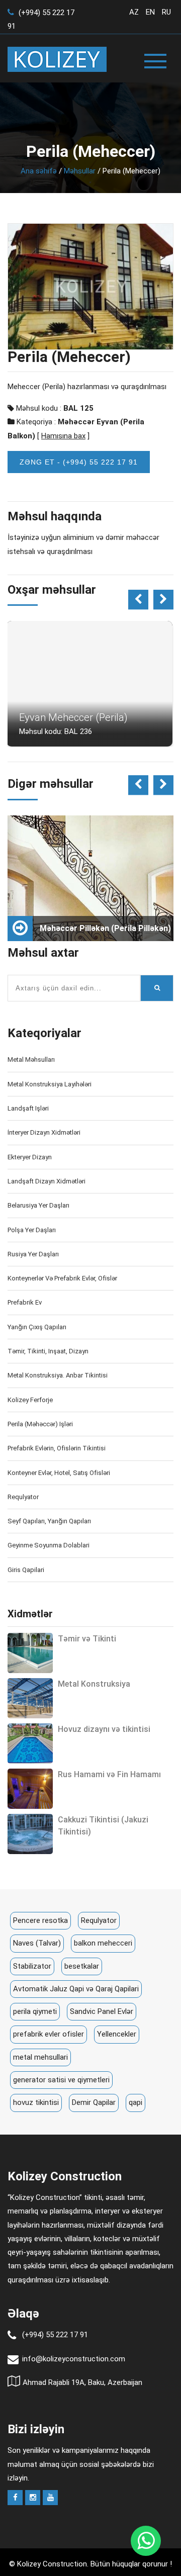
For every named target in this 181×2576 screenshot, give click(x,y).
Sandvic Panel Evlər (102, 2011)
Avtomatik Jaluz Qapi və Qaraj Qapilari (76, 1989)
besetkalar (82, 1966)
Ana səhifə (39, 171)
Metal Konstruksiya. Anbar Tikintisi (58, 1375)
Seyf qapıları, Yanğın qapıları (49, 1521)
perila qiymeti (35, 2011)
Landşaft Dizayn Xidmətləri (47, 1181)
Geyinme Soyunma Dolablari (49, 1545)
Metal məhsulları (31, 1060)
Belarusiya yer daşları (38, 1205)
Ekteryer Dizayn (30, 1157)
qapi (135, 2102)
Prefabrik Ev (25, 1302)
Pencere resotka (40, 1920)
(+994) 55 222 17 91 (55, 2335)
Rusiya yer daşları (33, 1254)
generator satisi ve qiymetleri (61, 2080)
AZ (134, 12)
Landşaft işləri (28, 1108)
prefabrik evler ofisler (49, 2034)
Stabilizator (32, 1966)
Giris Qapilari (26, 1570)
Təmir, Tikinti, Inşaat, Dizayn (48, 1351)
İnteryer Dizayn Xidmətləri (44, 1132)
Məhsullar (80, 171)
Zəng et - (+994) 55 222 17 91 (79, 462)
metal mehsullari (40, 2057)
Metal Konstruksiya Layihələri (50, 1084)
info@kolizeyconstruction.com (74, 2359)
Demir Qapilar (94, 2102)
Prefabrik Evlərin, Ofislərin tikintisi (57, 1448)
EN (150, 12)
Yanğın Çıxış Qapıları (37, 1327)
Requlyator (23, 1497)
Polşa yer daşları (32, 1230)
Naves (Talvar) (37, 1943)
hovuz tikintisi (36, 2102)
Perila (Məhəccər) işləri (40, 1424)
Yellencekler (117, 2034)
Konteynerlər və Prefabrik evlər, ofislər (62, 1278)
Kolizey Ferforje (30, 1400)
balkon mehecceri (103, 1943)
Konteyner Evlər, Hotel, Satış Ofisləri (59, 1473)
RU (166, 12)
